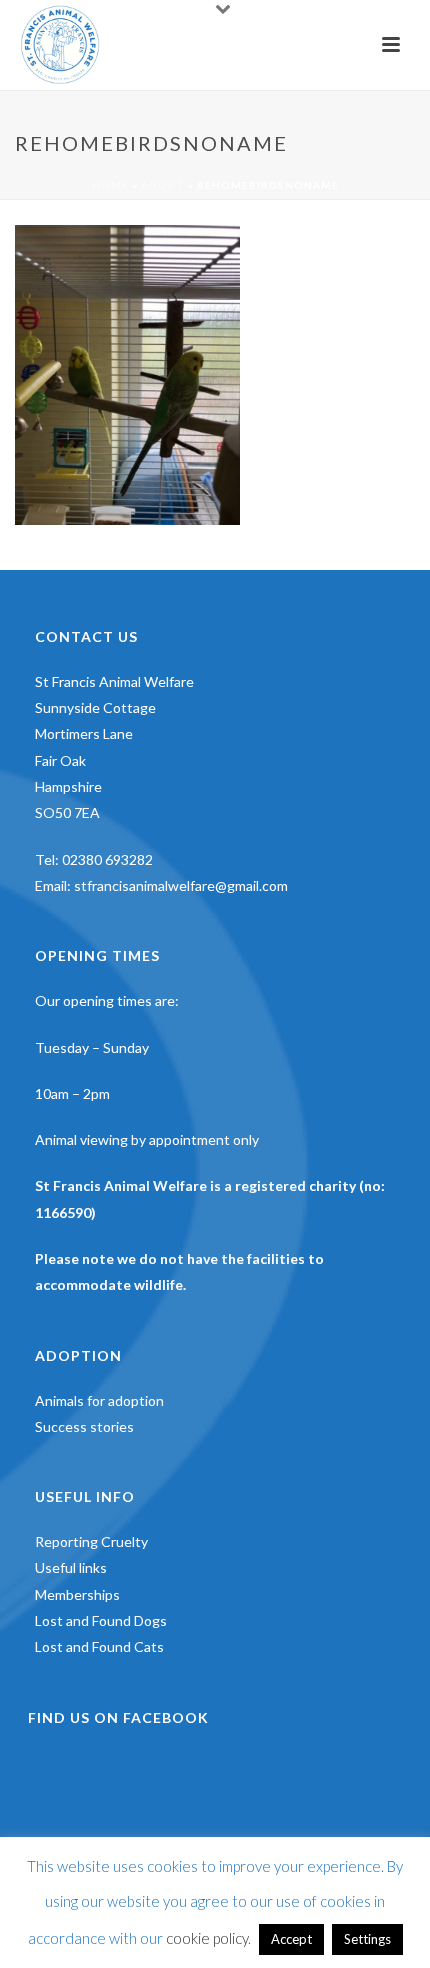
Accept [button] (291, 1939)
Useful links (71, 1567)
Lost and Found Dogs (101, 1620)
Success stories (84, 1426)
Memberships (77, 1594)
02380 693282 (107, 859)
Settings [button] (367, 1939)
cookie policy (207, 1938)
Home (110, 185)
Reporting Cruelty (91, 1541)
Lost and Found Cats (99, 1646)
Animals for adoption (99, 1400)
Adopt (163, 185)
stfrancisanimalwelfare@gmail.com (181, 885)
